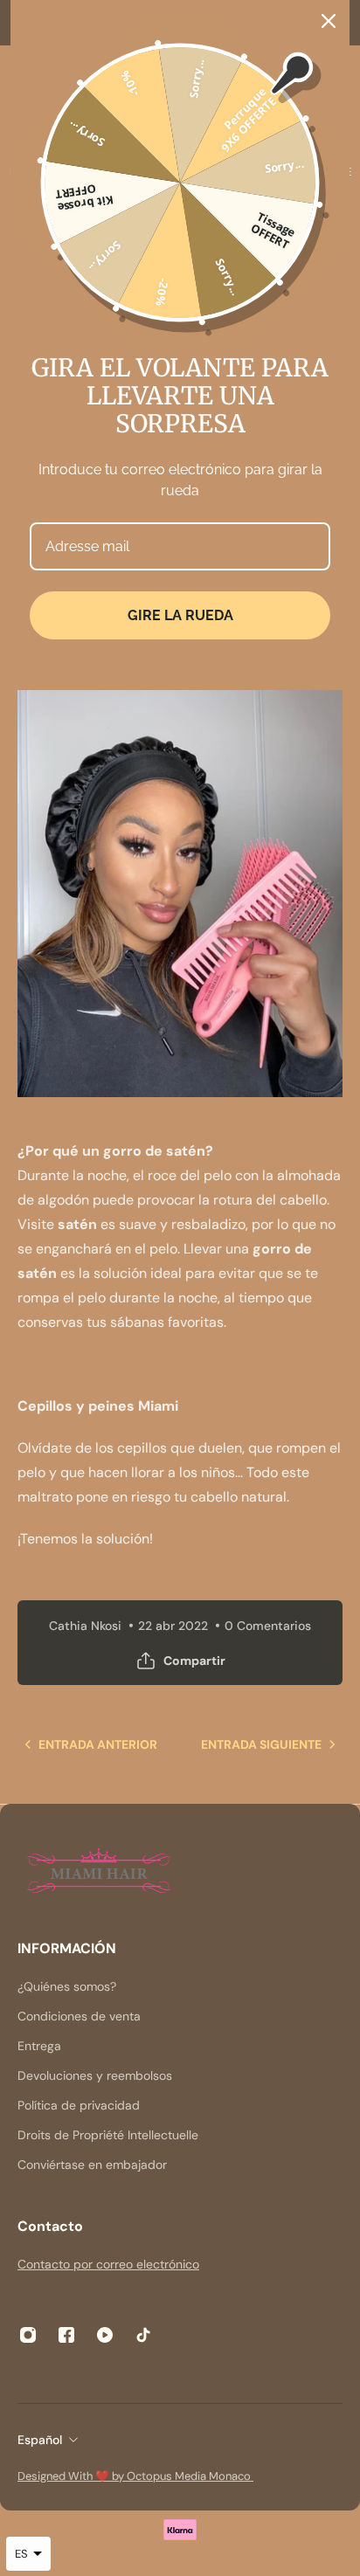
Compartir (194, 1661)
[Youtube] (105, 2335)
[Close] (329, 21)
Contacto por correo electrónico (108, 2264)
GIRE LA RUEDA (180, 615)
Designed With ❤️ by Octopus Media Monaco (135, 2476)
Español (40, 2440)
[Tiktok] (143, 2335)
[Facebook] (66, 2335)
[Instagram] (28, 2335)
